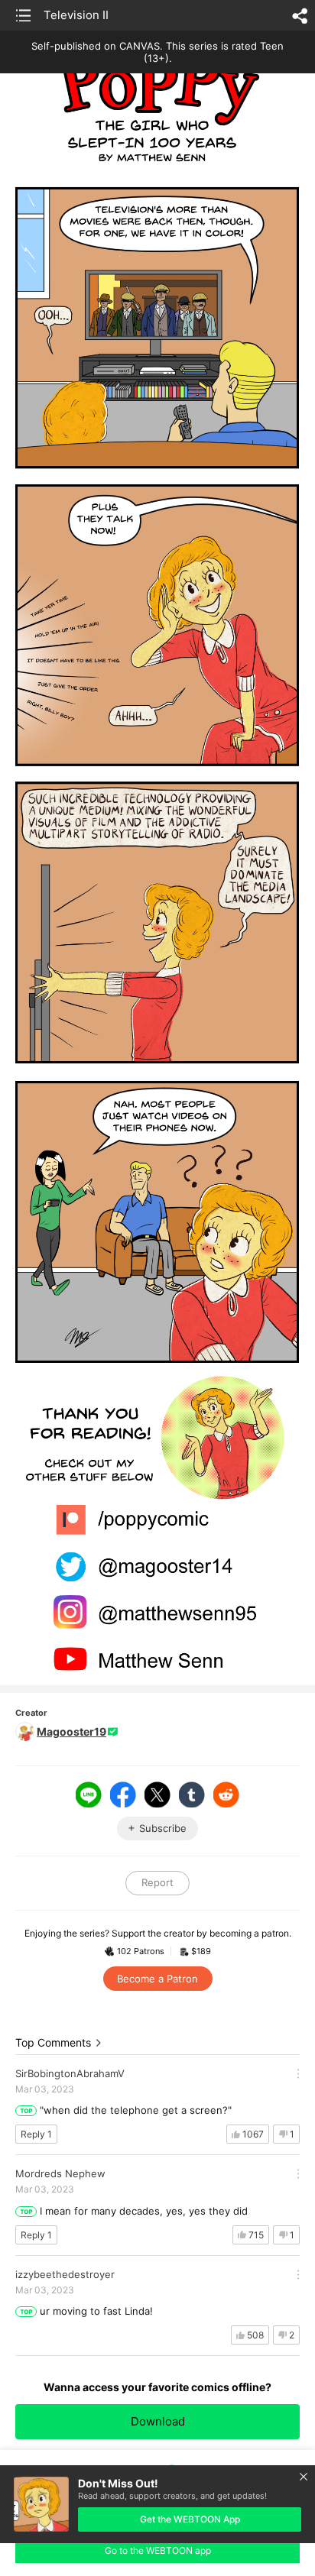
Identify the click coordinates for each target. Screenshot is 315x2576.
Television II (76, 15)
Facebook (123, 1794)
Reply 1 (36, 2134)
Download (158, 2421)
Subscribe (163, 1828)
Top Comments (53, 2042)
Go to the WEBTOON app (158, 2550)
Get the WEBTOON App (190, 2519)
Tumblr (192, 1794)
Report (157, 1882)
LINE (89, 1794)
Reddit (226, 1794)
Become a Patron (157, 1979)
